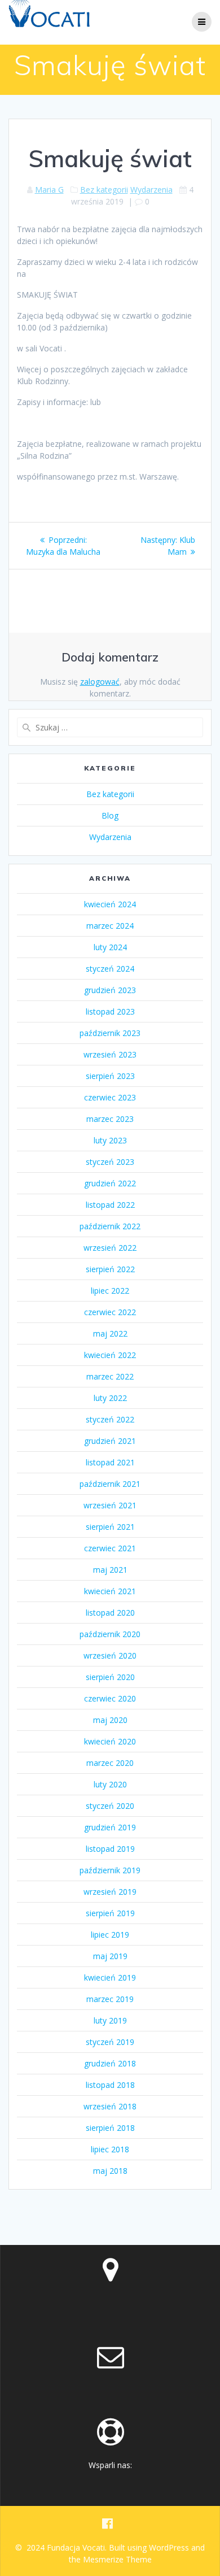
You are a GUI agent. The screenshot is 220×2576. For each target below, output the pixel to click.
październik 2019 (110, 1870)
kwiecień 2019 (110, 1977)
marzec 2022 (110, 1376)
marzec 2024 (110, 926)
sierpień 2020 (110, 1677)
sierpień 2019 (110, 1913)
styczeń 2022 (110, 1419)
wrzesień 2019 (110, 1892)
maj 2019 (110, 1956)
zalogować (100, 682)
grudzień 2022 (110, 1183)
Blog (110, 815)
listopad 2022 (110, 1205)
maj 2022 (110, 1333)
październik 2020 (110, 1634)
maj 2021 (110, 1570)
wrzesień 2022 (110, 1248)
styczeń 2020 (110, 1806)
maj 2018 (110, 2171)
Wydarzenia (151, 190)
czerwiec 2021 (110, 1548)
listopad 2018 (110, 2085)
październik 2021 (110, 1484)
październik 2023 (110, 1033)
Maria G (49, 190)
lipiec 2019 (110, 1935)
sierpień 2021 (110, 1527)
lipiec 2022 (110, 1291)
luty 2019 (110, 2020)
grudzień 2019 (110, 1827)
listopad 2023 (110, 1011)
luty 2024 (110, 947)
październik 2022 (110, 1226)
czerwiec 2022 (110, 1312)
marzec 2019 (110, 1999)
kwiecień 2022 (110, 1355)
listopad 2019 (110, 1849)
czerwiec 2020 (110, 1698)
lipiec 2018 (110, 2149)
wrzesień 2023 (110, 1054)
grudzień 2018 (110, 2063)
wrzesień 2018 (110, 2106)
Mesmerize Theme (117, 2559)
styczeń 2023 (110, 1162)
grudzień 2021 (110, 1441)
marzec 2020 (110, 1763)
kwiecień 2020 (110, 1741)
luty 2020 (110, 1784)
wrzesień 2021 (110, 1505)
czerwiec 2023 (110, 1097)
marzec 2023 (110, 1119)
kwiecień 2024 (110, 904)
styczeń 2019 (110, 2042)
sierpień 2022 (110, 1269)
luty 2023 (110, 1140)
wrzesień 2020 (110, 1655)
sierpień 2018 (110, 2128)
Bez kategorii (104, 190)
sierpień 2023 (110, 1076)
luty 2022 (110, 1398)
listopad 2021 (110, 1462)
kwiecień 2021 (110, 1591)
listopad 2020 (110, 1613)
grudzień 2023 (110, 990)
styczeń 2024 (110, 969)
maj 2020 (110, 1720)
